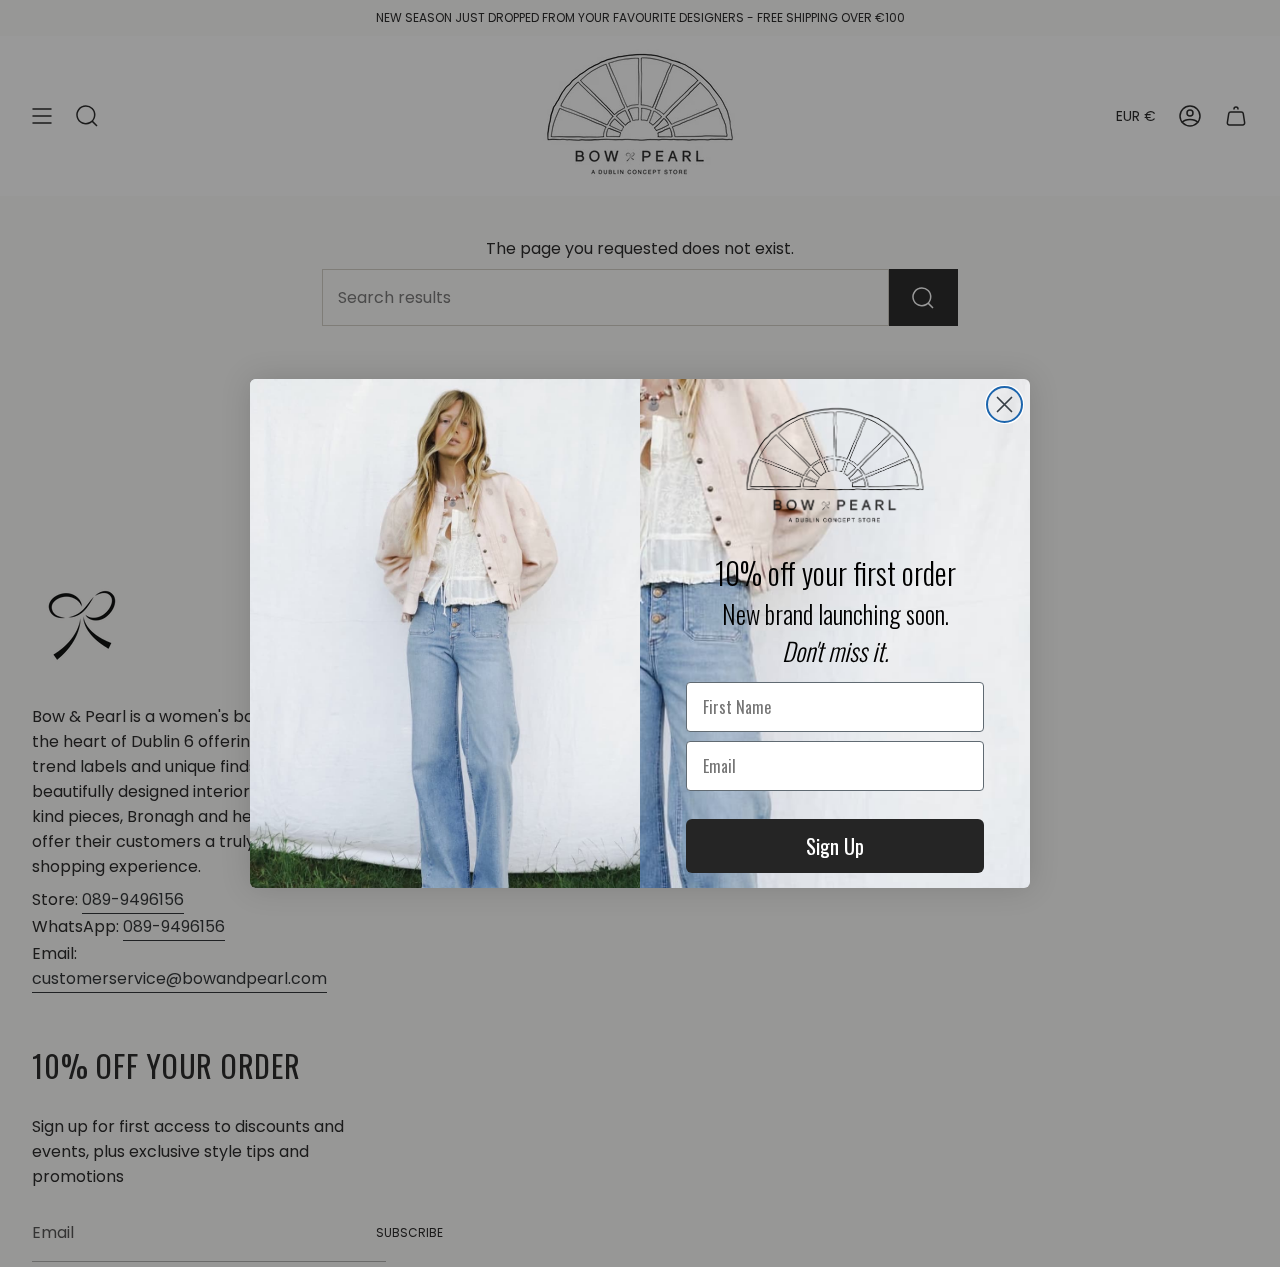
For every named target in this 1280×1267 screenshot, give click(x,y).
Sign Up (835, 846)
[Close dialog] (1004, 404)
